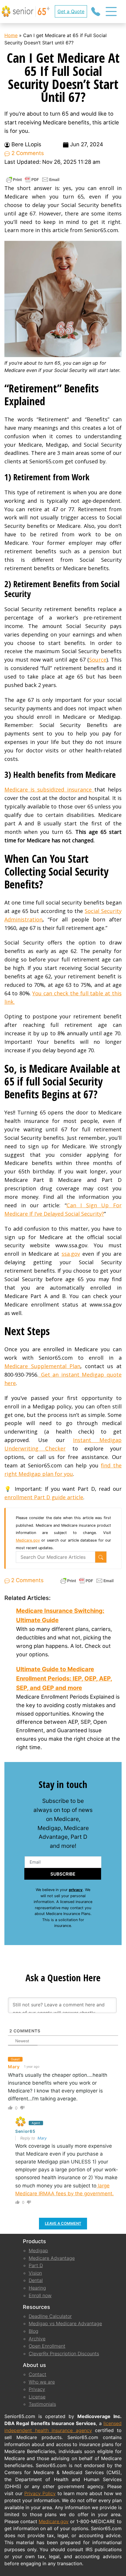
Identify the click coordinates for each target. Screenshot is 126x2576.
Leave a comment (63, 2223)
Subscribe (63, 1874)
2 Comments (27, 153)
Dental (36, 2280)
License (37, 2397)
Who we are (42, 2382)
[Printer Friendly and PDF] (33, 179)
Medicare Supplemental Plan (42, 1366)
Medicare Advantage (52, 2258)
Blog (34, 2331)
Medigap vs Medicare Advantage (65, 2323)
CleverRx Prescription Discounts (64, 2354)
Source (98, 660)
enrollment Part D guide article (44, 1497)
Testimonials (42, 2404)
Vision (35, 2273)
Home (11, 35)
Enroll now (40, 2295)
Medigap (38, 2250)
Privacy (37, 2389)
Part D (36, 2265)
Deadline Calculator (50, 2316)
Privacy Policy (40, 2493)
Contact (38, 2374)
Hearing (37, 2288)
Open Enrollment (47, 2346)
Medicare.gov (28, 1540)
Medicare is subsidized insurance (49, 789)
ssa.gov (71, 1254)
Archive (37, 2339)
